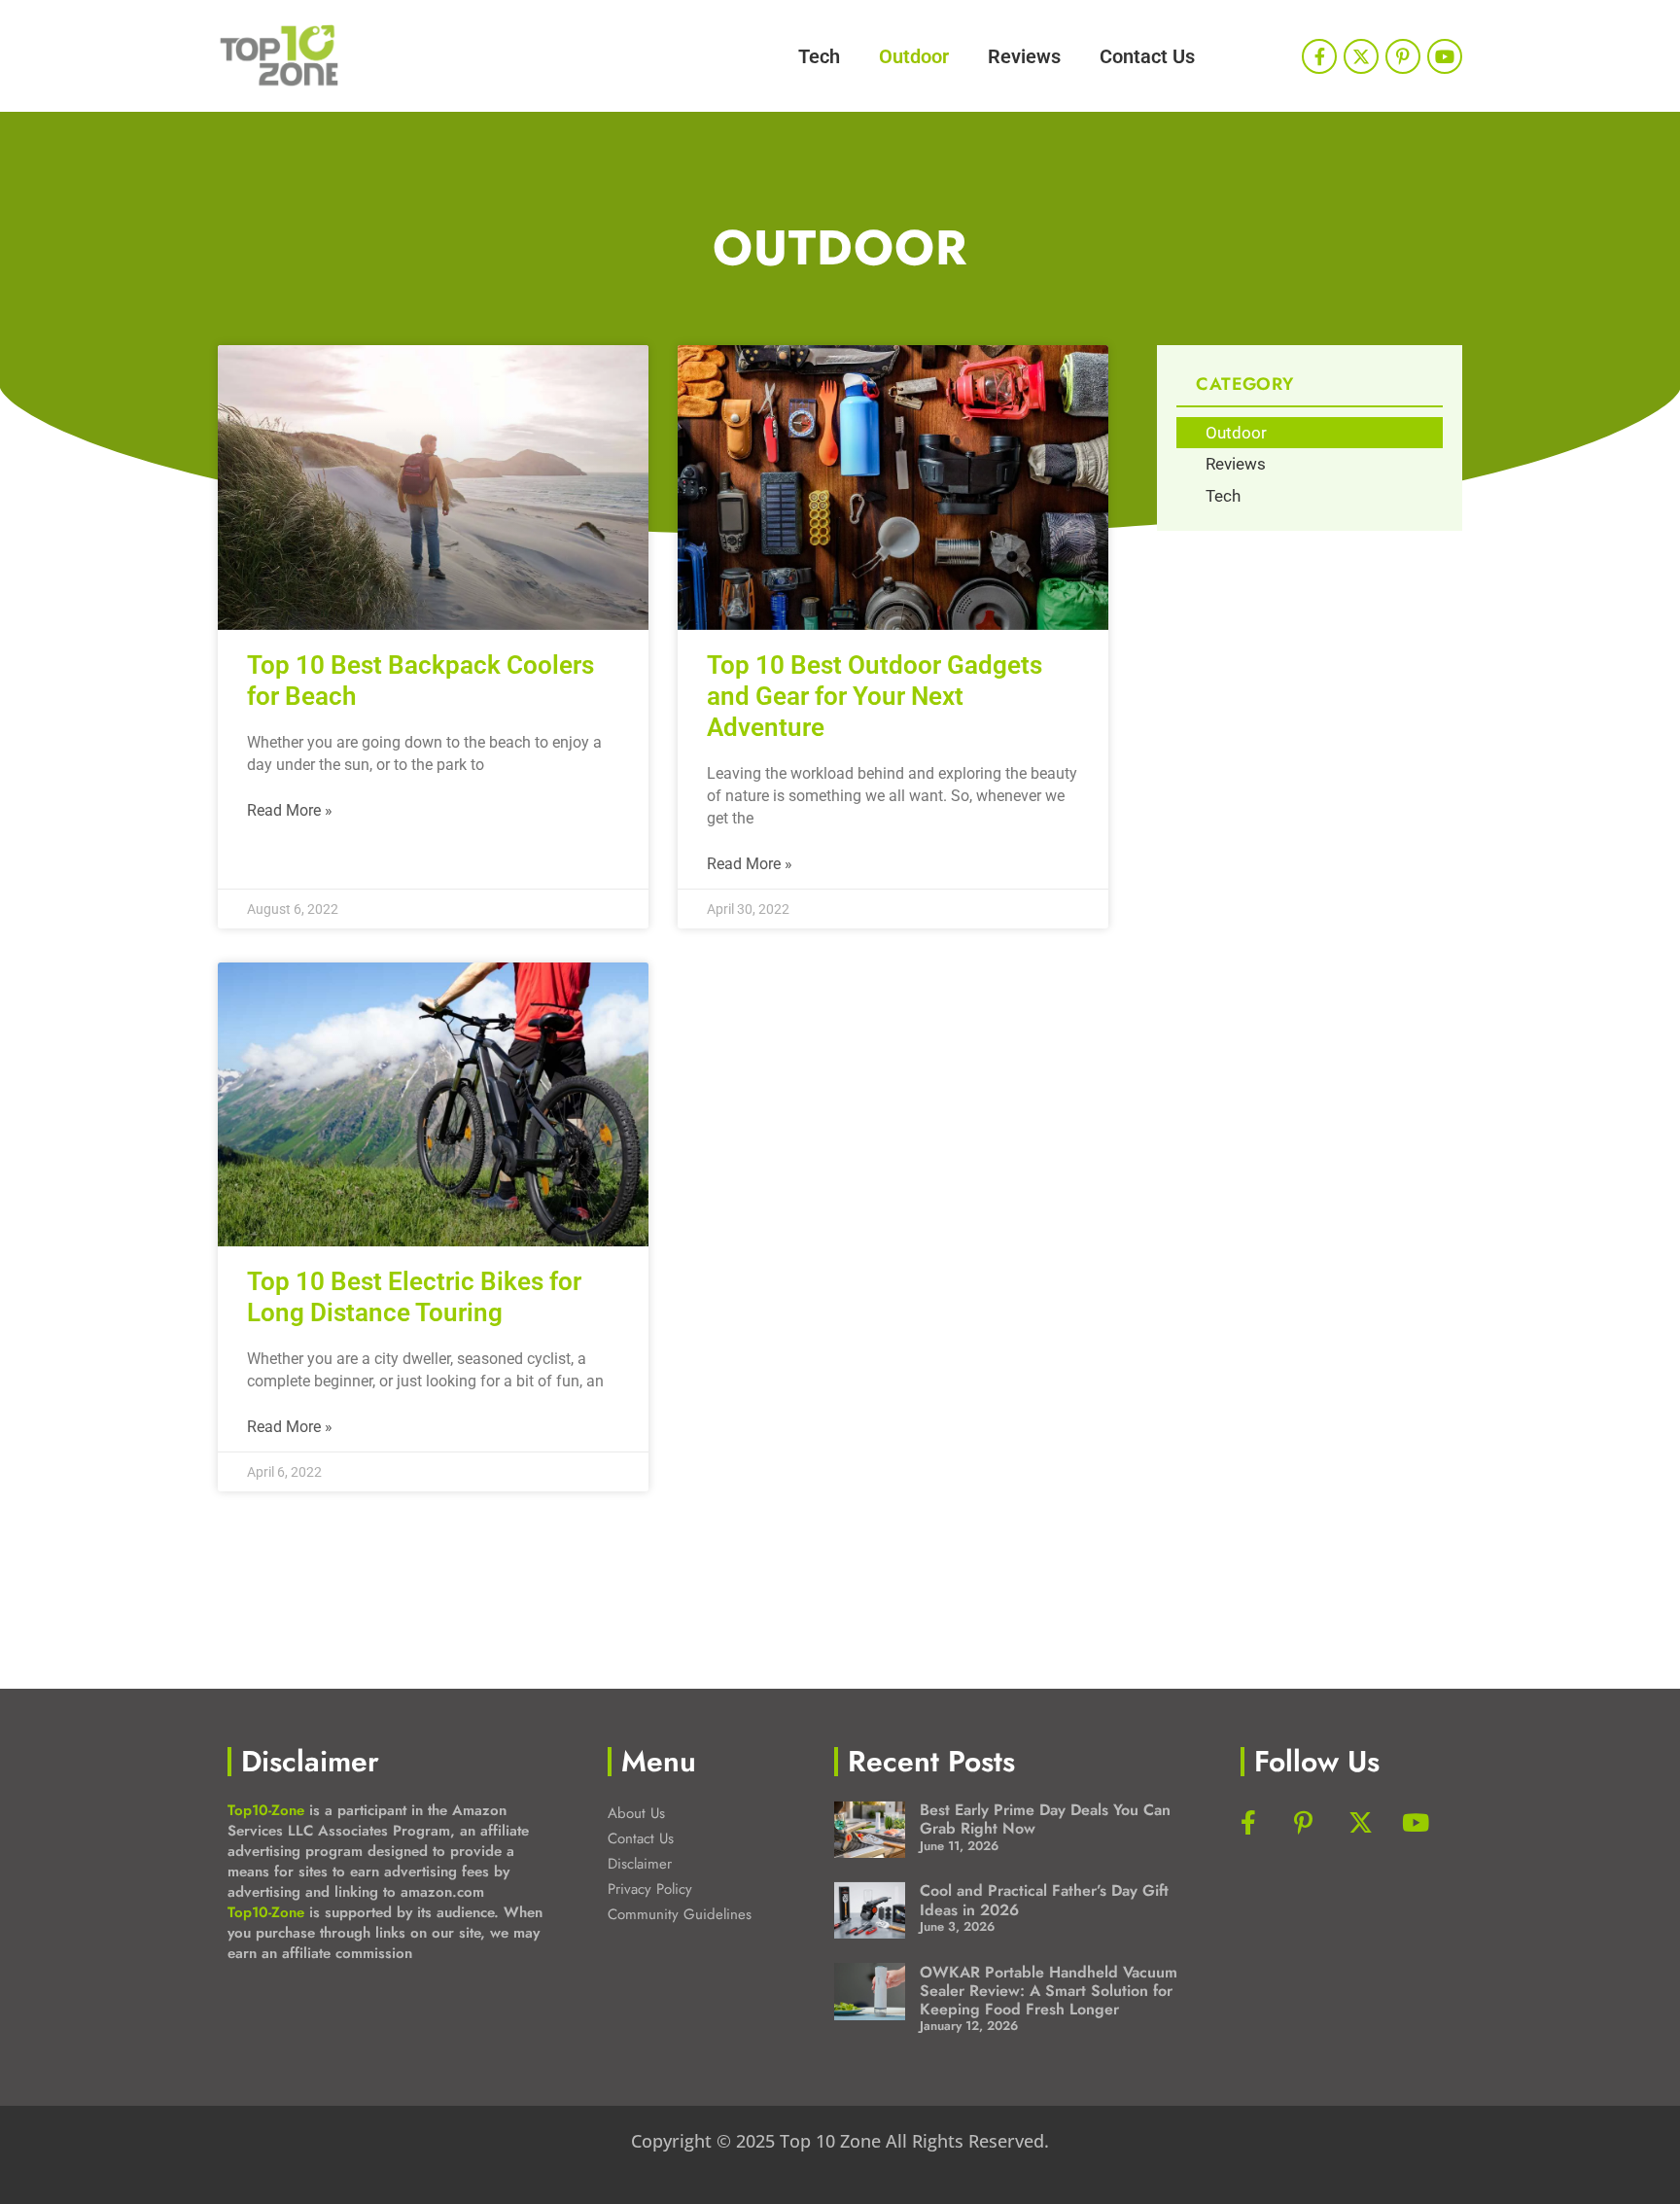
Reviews (1024, 56)
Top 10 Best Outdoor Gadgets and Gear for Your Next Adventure (875, 696)
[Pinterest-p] (1403, 56)
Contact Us (1147, 56)
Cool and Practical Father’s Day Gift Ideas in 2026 (1044, 1900)
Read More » (290, 810)
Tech (819, 56)
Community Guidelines (680, 1914)
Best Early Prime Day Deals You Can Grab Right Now (1045, 1819)
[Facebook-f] (1319, 56)
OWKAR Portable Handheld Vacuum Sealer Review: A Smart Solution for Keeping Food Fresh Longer (1049, 1991)
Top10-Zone (266, 1810)
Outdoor (914, 56)
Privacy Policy (650, 1889)
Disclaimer (640, 1864)
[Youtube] (1445, 56)
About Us (636, 1813)
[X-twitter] (1361, 56)
